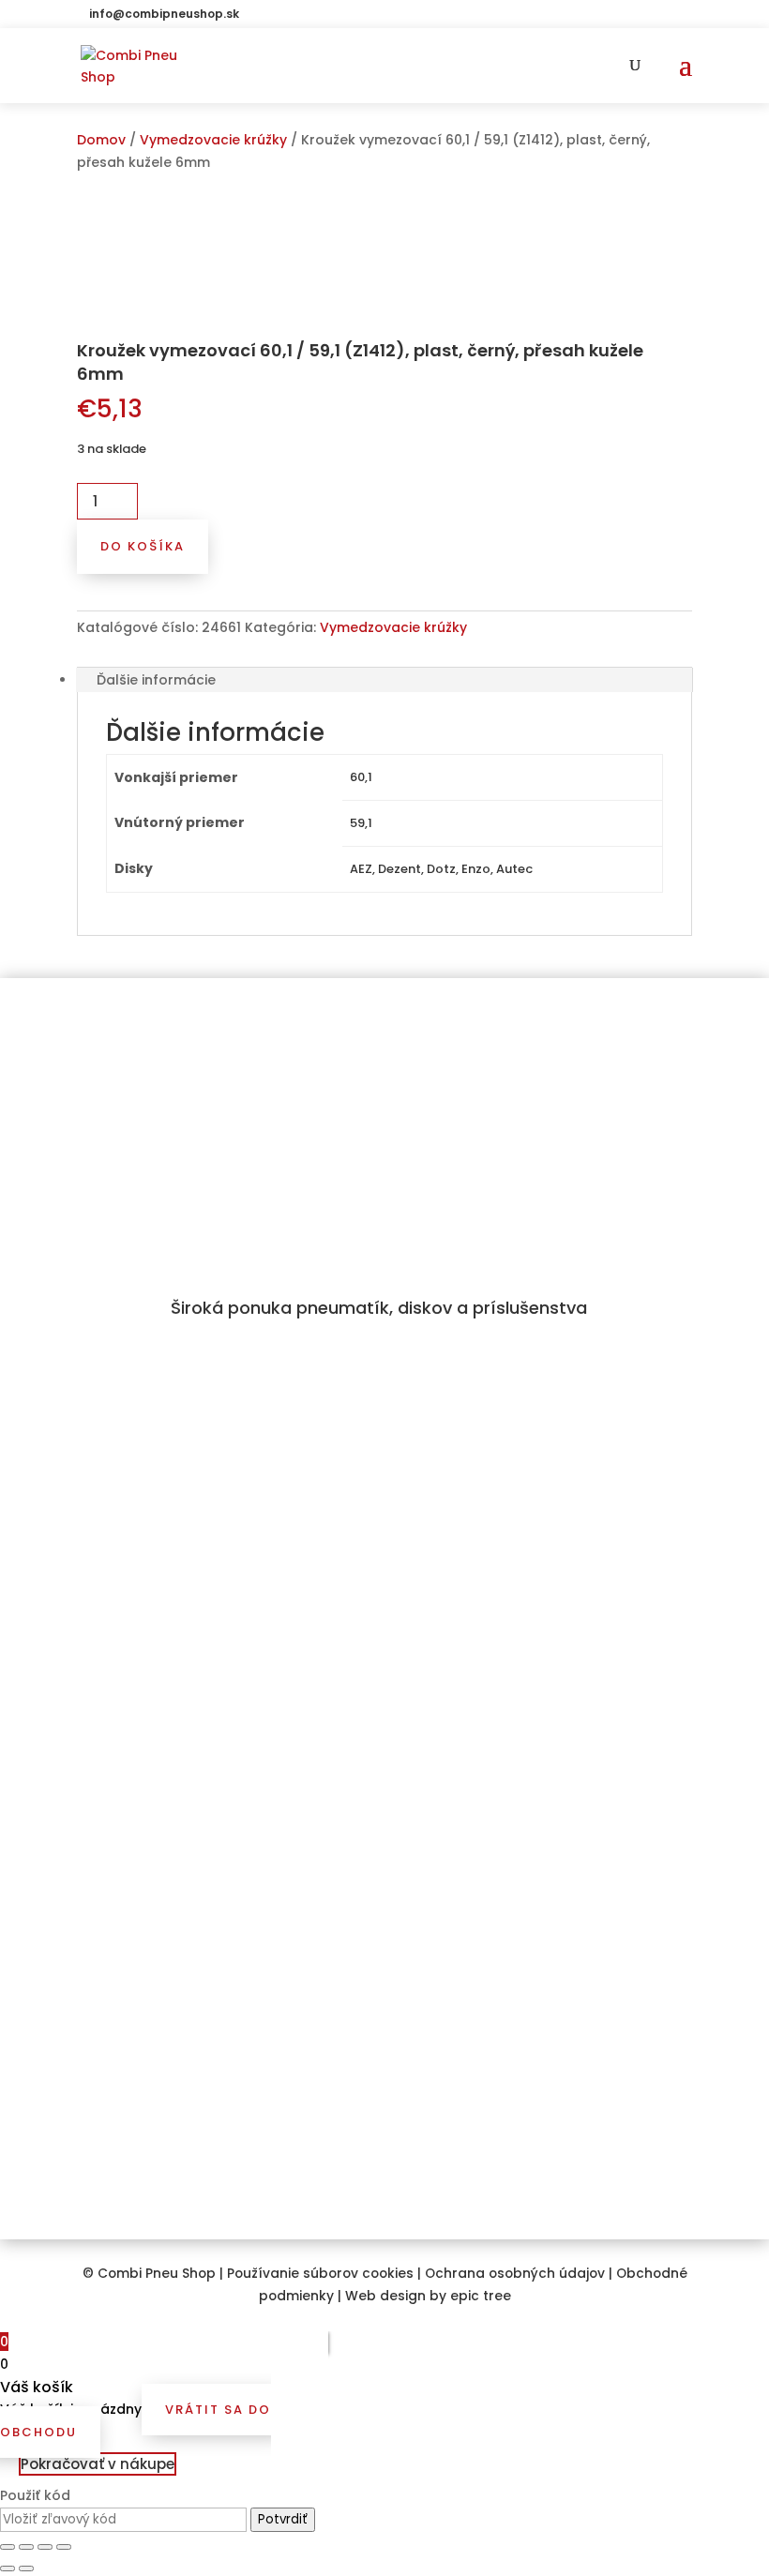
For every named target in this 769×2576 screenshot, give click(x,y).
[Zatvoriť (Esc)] (8, 2547)
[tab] (384, 680)
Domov (101, 140)
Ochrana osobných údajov (515, 2274)
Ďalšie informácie (156, 680)
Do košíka (143, 546)
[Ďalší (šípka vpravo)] (26, 2568)
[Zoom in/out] (64, 2547)
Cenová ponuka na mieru (164, 1855)
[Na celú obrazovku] (45, 2547)
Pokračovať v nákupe (98, 2464)
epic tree (481, 2296)
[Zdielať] (26, 2547)
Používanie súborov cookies (320, 2274)
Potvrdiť (283, 2519)
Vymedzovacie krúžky (213, 140)
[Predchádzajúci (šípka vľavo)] (8, 2568)
